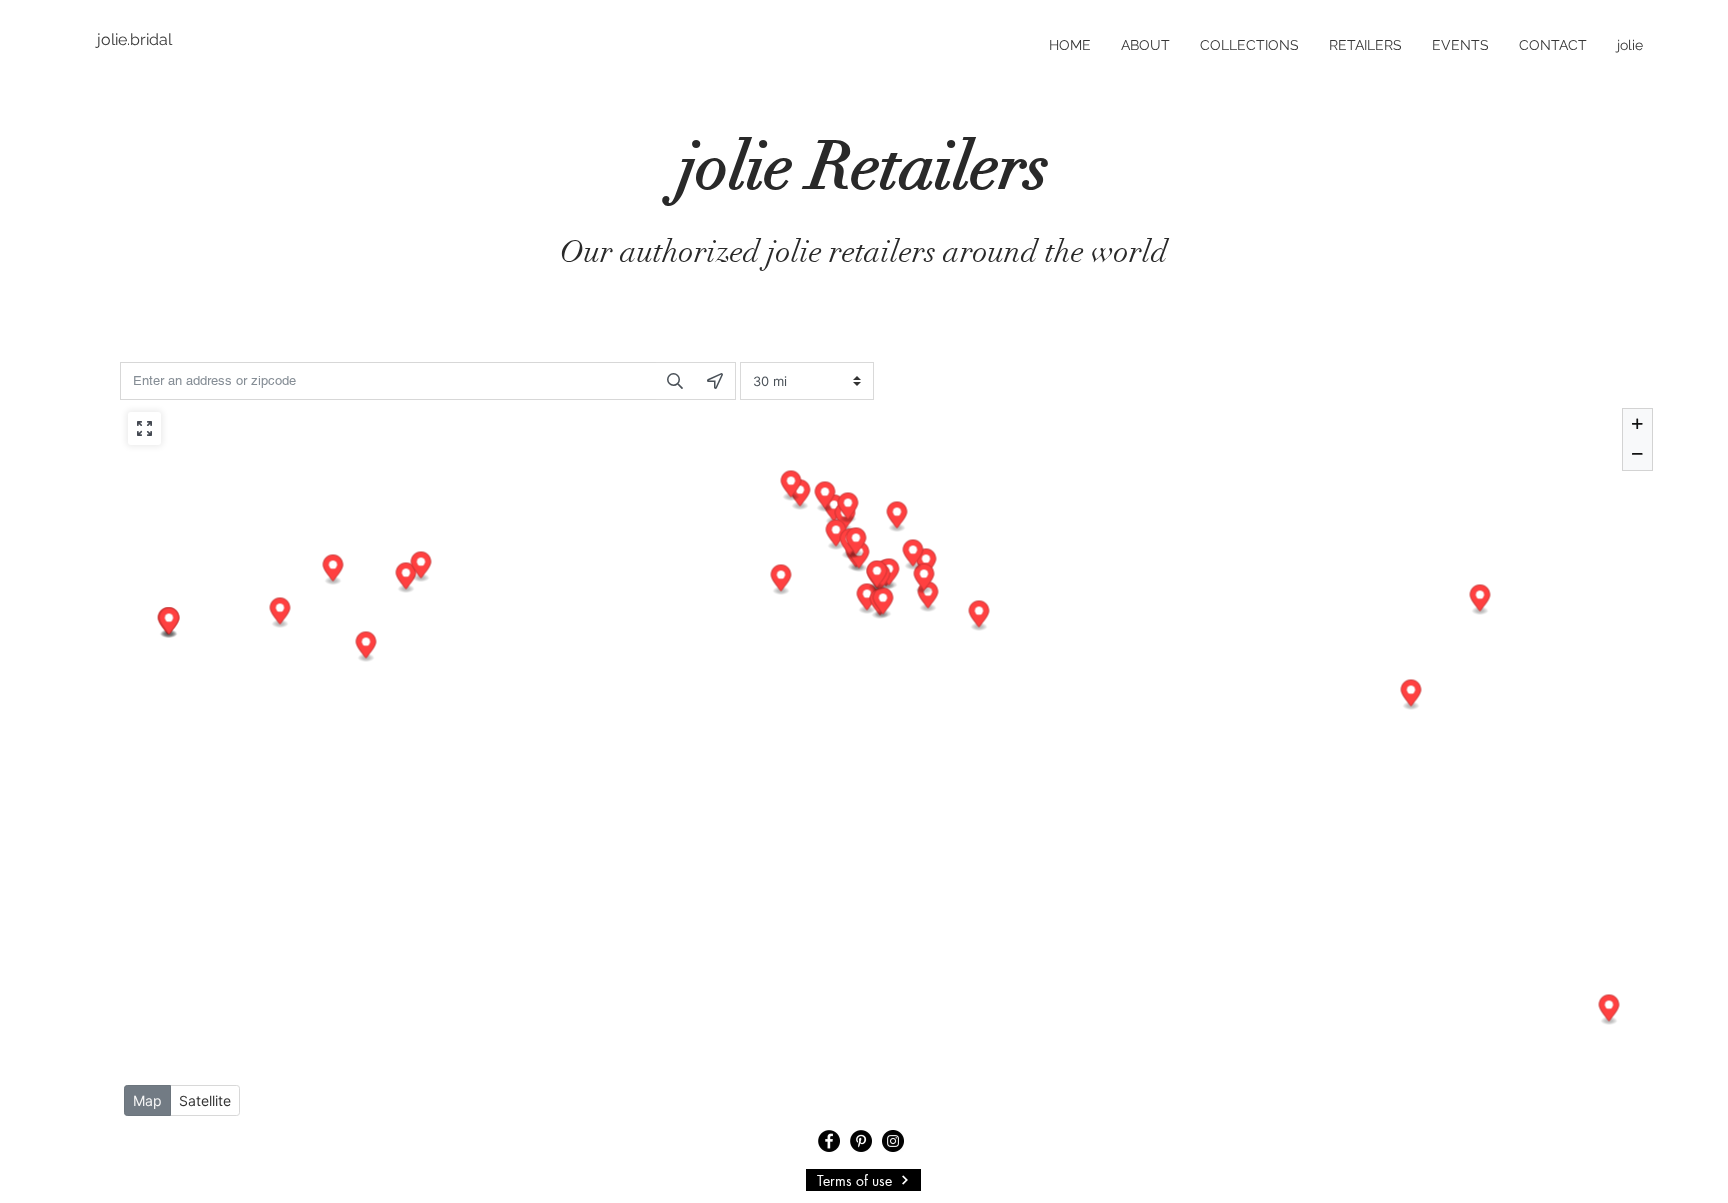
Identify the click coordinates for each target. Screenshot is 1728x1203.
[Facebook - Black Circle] (829, 1141)
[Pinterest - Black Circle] (861, 1141)
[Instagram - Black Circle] (893, 1141)
